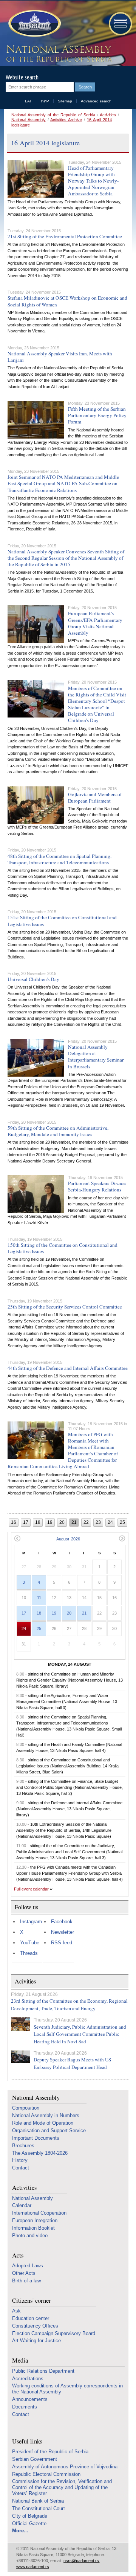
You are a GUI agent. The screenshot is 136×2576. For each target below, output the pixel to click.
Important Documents (36, 2138)
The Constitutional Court (39, 2508)
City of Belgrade (30, 2516)
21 (84, 1613)
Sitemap (65, 101)
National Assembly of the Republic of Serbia (53, 115)
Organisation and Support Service (49, 2130)
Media (20, 2360)
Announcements (30, 2399)
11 (39, 1598)
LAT (28, 101)
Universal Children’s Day (33, 979)
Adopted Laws (28, 2266)
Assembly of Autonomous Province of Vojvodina (65, 2467)
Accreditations (28, 2379)
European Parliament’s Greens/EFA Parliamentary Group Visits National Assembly (95, 623)
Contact (21, 2168)
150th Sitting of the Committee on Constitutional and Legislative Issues (63, 1248)
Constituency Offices (35, 2326)
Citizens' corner (32, 2301)
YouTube (30, 1943)
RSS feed (62, 1943)
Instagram (31, 1922)
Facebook (62, 1922)
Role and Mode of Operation (43, 2123)
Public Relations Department (43, 2371)
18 (39, 1613)
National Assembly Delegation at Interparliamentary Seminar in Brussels (96, 1056)
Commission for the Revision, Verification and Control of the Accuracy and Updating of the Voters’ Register (62, 2487)
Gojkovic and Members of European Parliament (95, 797)
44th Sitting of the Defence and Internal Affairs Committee (68, 1368)
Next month (122, 1538)
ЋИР (45, 101)
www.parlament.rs (33, 2567)
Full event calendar (31, 1889)
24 (24, 1628)
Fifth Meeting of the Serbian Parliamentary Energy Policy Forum (97, 415)
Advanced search (96, 101)
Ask (16, 2311)
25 (39, 1628)
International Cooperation (39, 2213)
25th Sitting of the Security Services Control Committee (65, 1307)
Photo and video (30, 2236)
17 (24, 1613)
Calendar (22, 2205)
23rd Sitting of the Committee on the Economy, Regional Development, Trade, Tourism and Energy (69, 2005)
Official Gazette (29, 2523)
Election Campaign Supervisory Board (54, 2333)
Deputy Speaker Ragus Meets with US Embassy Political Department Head (72, 2063)
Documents (25, 2407)
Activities (108, 115)
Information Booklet (33, 2228)
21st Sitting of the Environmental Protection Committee (65, 236)
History (20, 2160)
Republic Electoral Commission (46, 2474)
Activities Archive (66, 120)
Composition (26, 2108)
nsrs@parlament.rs (81, 2561)
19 (54, 1613)
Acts (18, 2255)
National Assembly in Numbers (46, 2115)
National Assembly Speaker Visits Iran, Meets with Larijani (60, 357)
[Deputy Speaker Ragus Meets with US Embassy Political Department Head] (20, 2057)
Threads (29, 1953)
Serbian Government (35, 2459)
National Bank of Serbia (38, 2501)
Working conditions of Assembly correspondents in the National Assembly (67, 2389)
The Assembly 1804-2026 (40, 2153)
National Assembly (29, 120)
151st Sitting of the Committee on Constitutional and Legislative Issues (62, 921)
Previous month (17, 1538)
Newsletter (63, 1932)
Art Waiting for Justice (36, 2341)
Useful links (27, 2441)
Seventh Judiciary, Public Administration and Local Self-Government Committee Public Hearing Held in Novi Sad (80, 2034)
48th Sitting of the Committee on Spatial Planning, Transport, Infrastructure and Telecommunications (59, 859)
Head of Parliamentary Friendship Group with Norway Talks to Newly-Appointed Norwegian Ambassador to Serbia (93, 181)
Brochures (23, 2146)
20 (69, 1613)
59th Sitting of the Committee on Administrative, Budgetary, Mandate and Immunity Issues (58, 1131)
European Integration (35, 2220)
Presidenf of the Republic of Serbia (50, 2452)
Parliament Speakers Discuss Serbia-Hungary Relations (97, 1186)
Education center (31, 2318)
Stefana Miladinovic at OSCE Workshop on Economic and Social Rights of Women (67, 301)
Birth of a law (26, 2281)
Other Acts (24, 2273)
